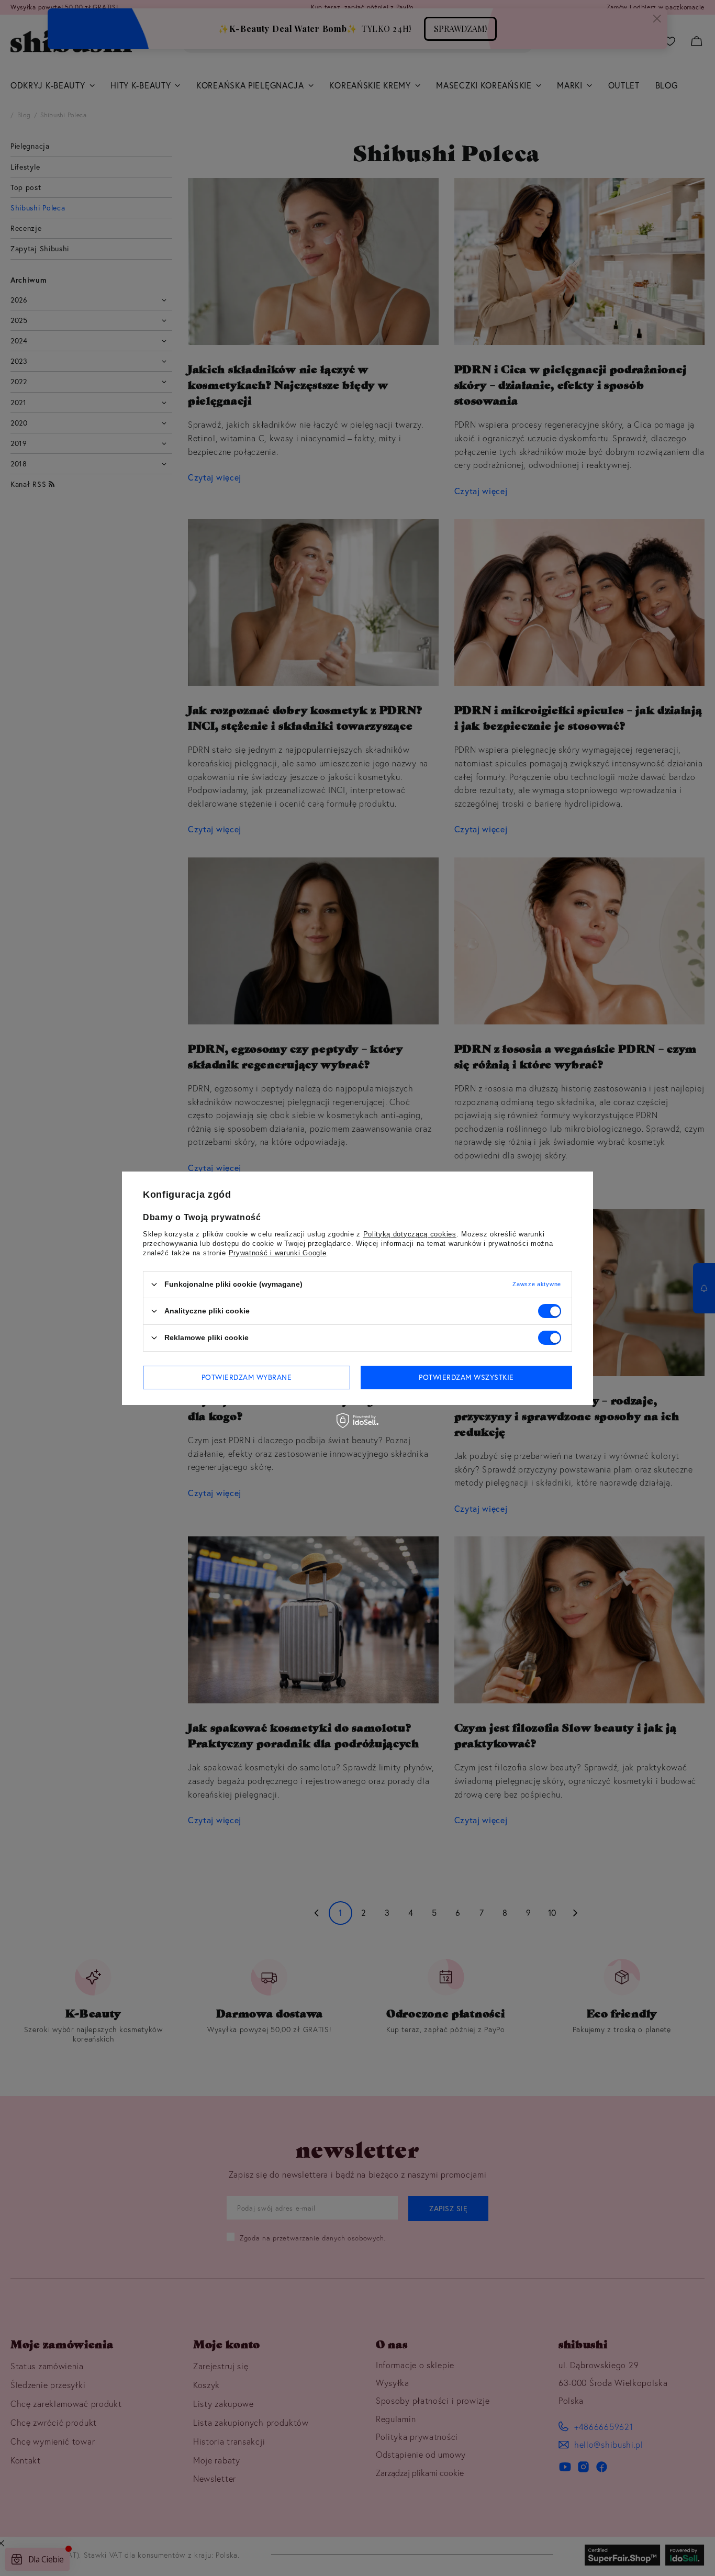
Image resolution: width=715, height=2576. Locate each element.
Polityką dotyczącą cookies (410, 1234)
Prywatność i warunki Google (278, 1252)
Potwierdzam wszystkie (466, 1377)
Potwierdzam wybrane (247, 1377)
